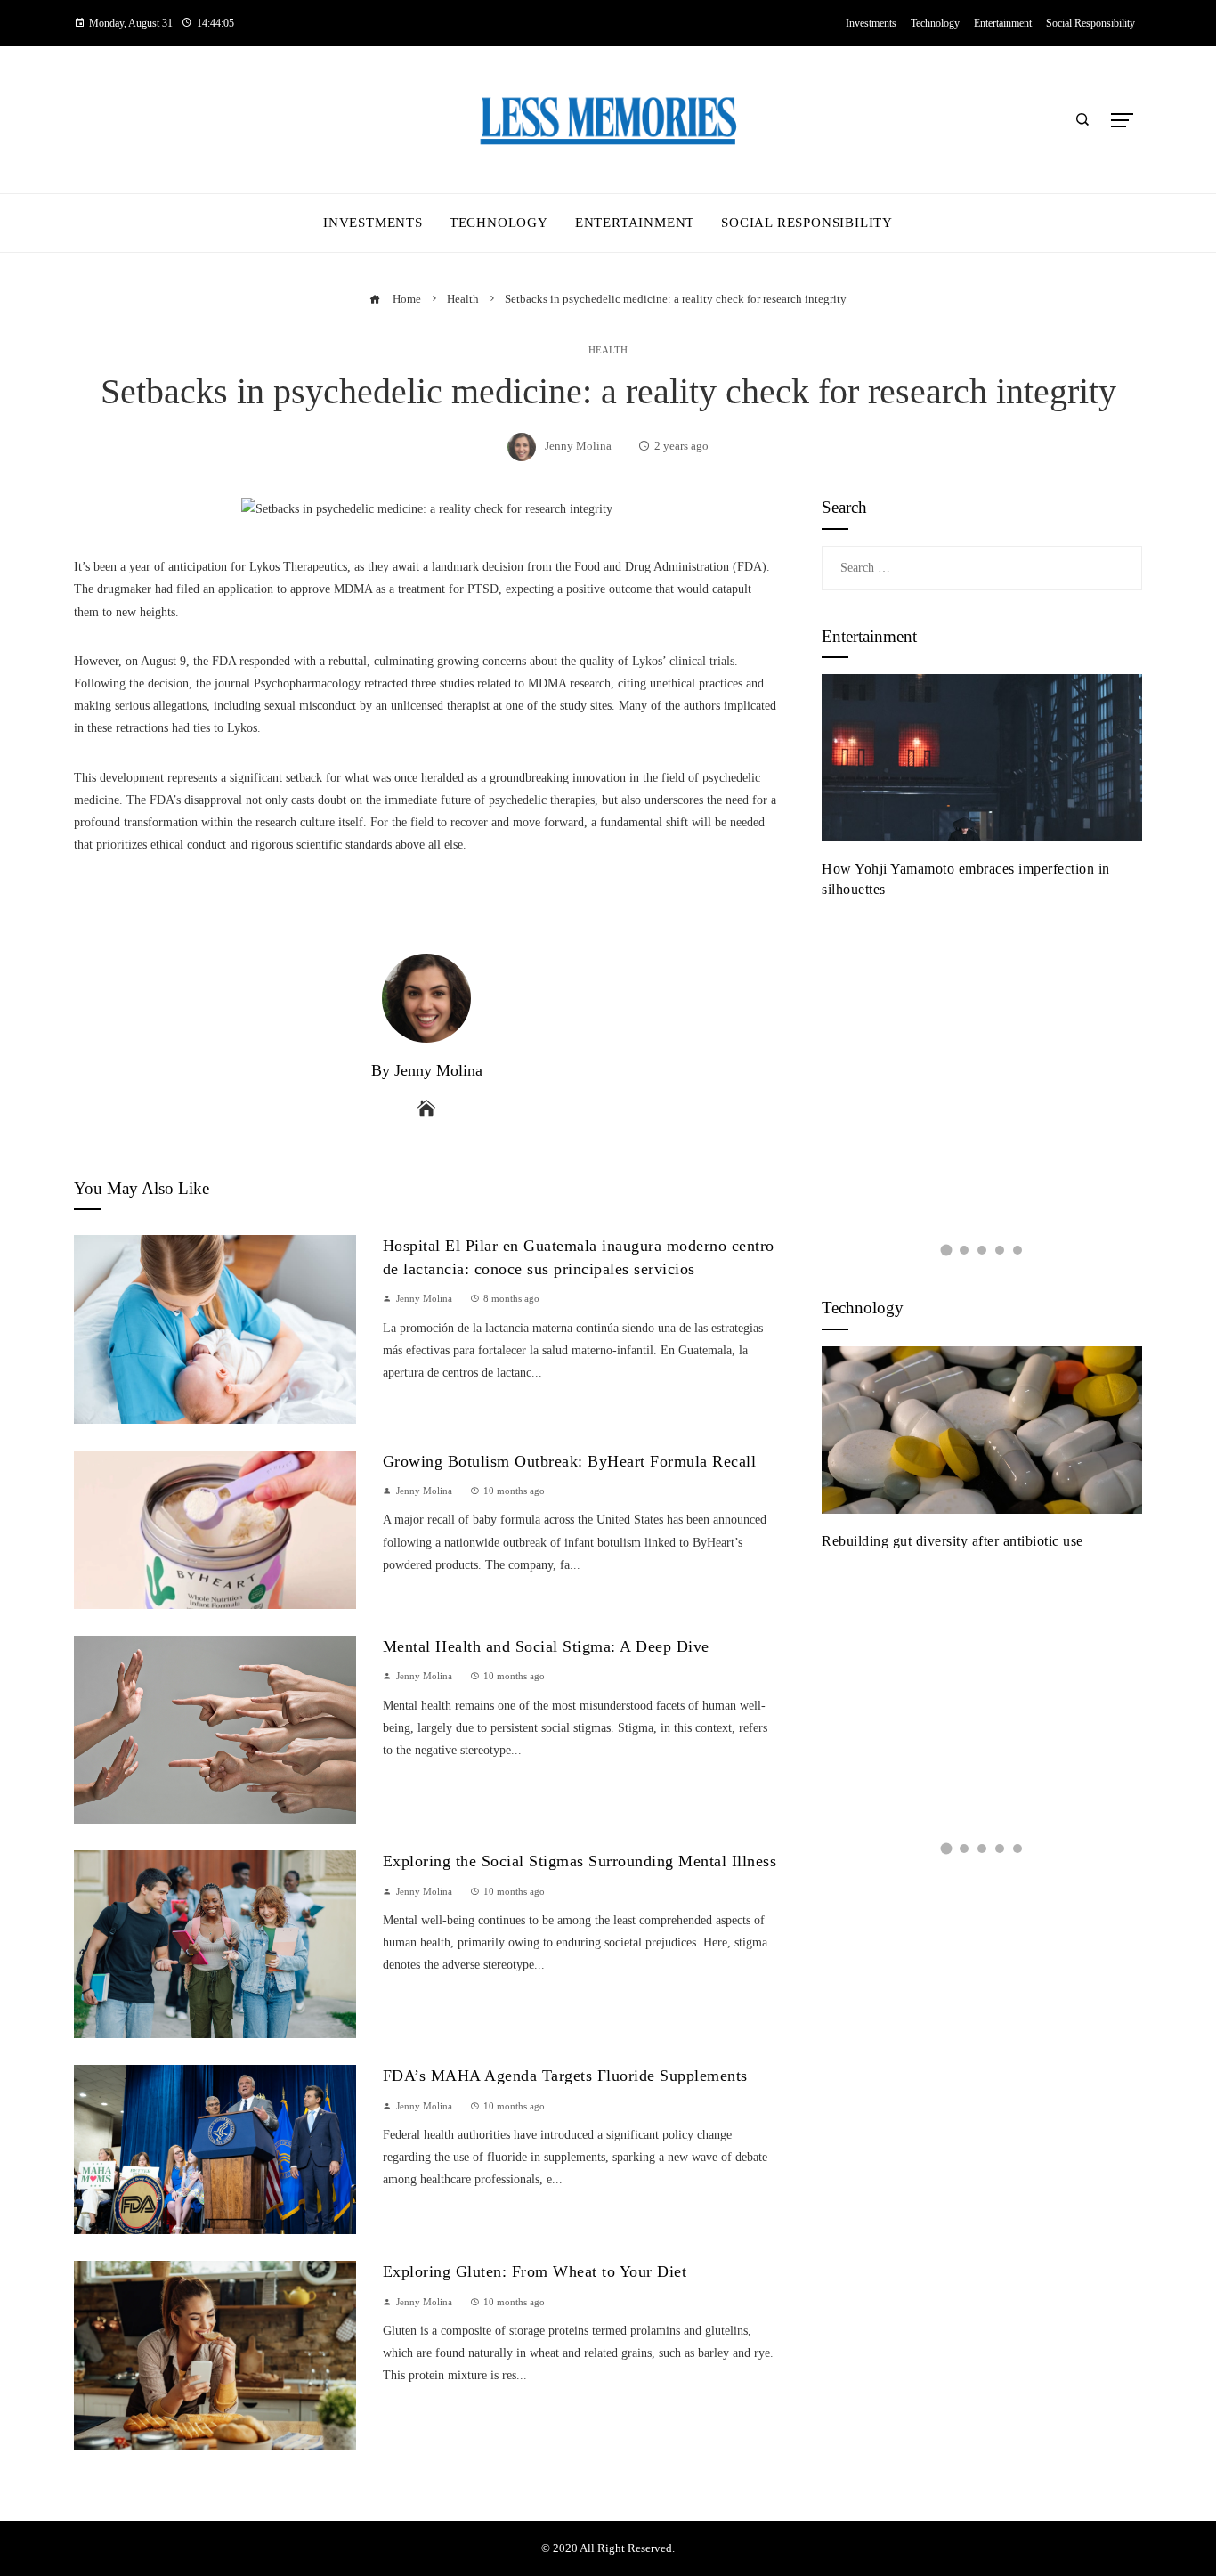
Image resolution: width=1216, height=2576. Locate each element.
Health (608, 350)
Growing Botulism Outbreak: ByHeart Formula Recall (570, 1461)
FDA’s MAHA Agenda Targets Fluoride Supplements (565, 2076)
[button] (946, 1250)
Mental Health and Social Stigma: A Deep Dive (546, 1646)
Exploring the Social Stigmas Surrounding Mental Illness (580, 1861)
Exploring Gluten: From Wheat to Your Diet (535, 2271)
